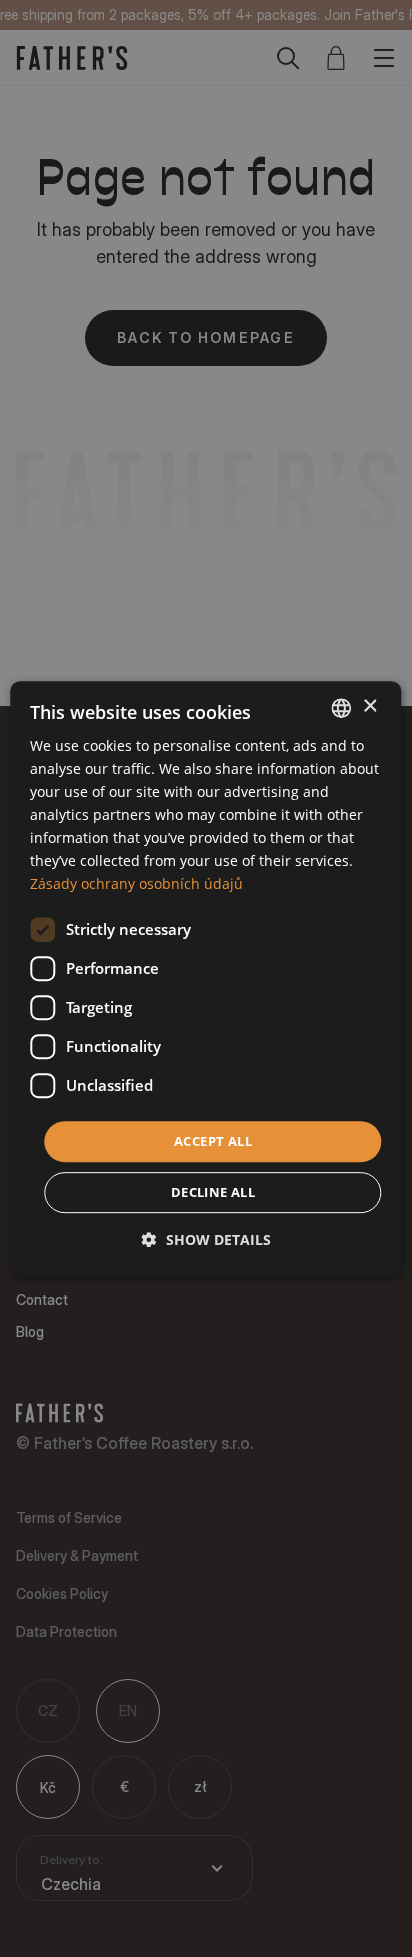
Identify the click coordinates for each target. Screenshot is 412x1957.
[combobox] (342, 708)
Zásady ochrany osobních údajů (136, 884)
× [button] (369, 706)
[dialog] (205, 979)
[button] (206, 1239)
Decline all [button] (213, 1192)
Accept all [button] (213, 1141)
